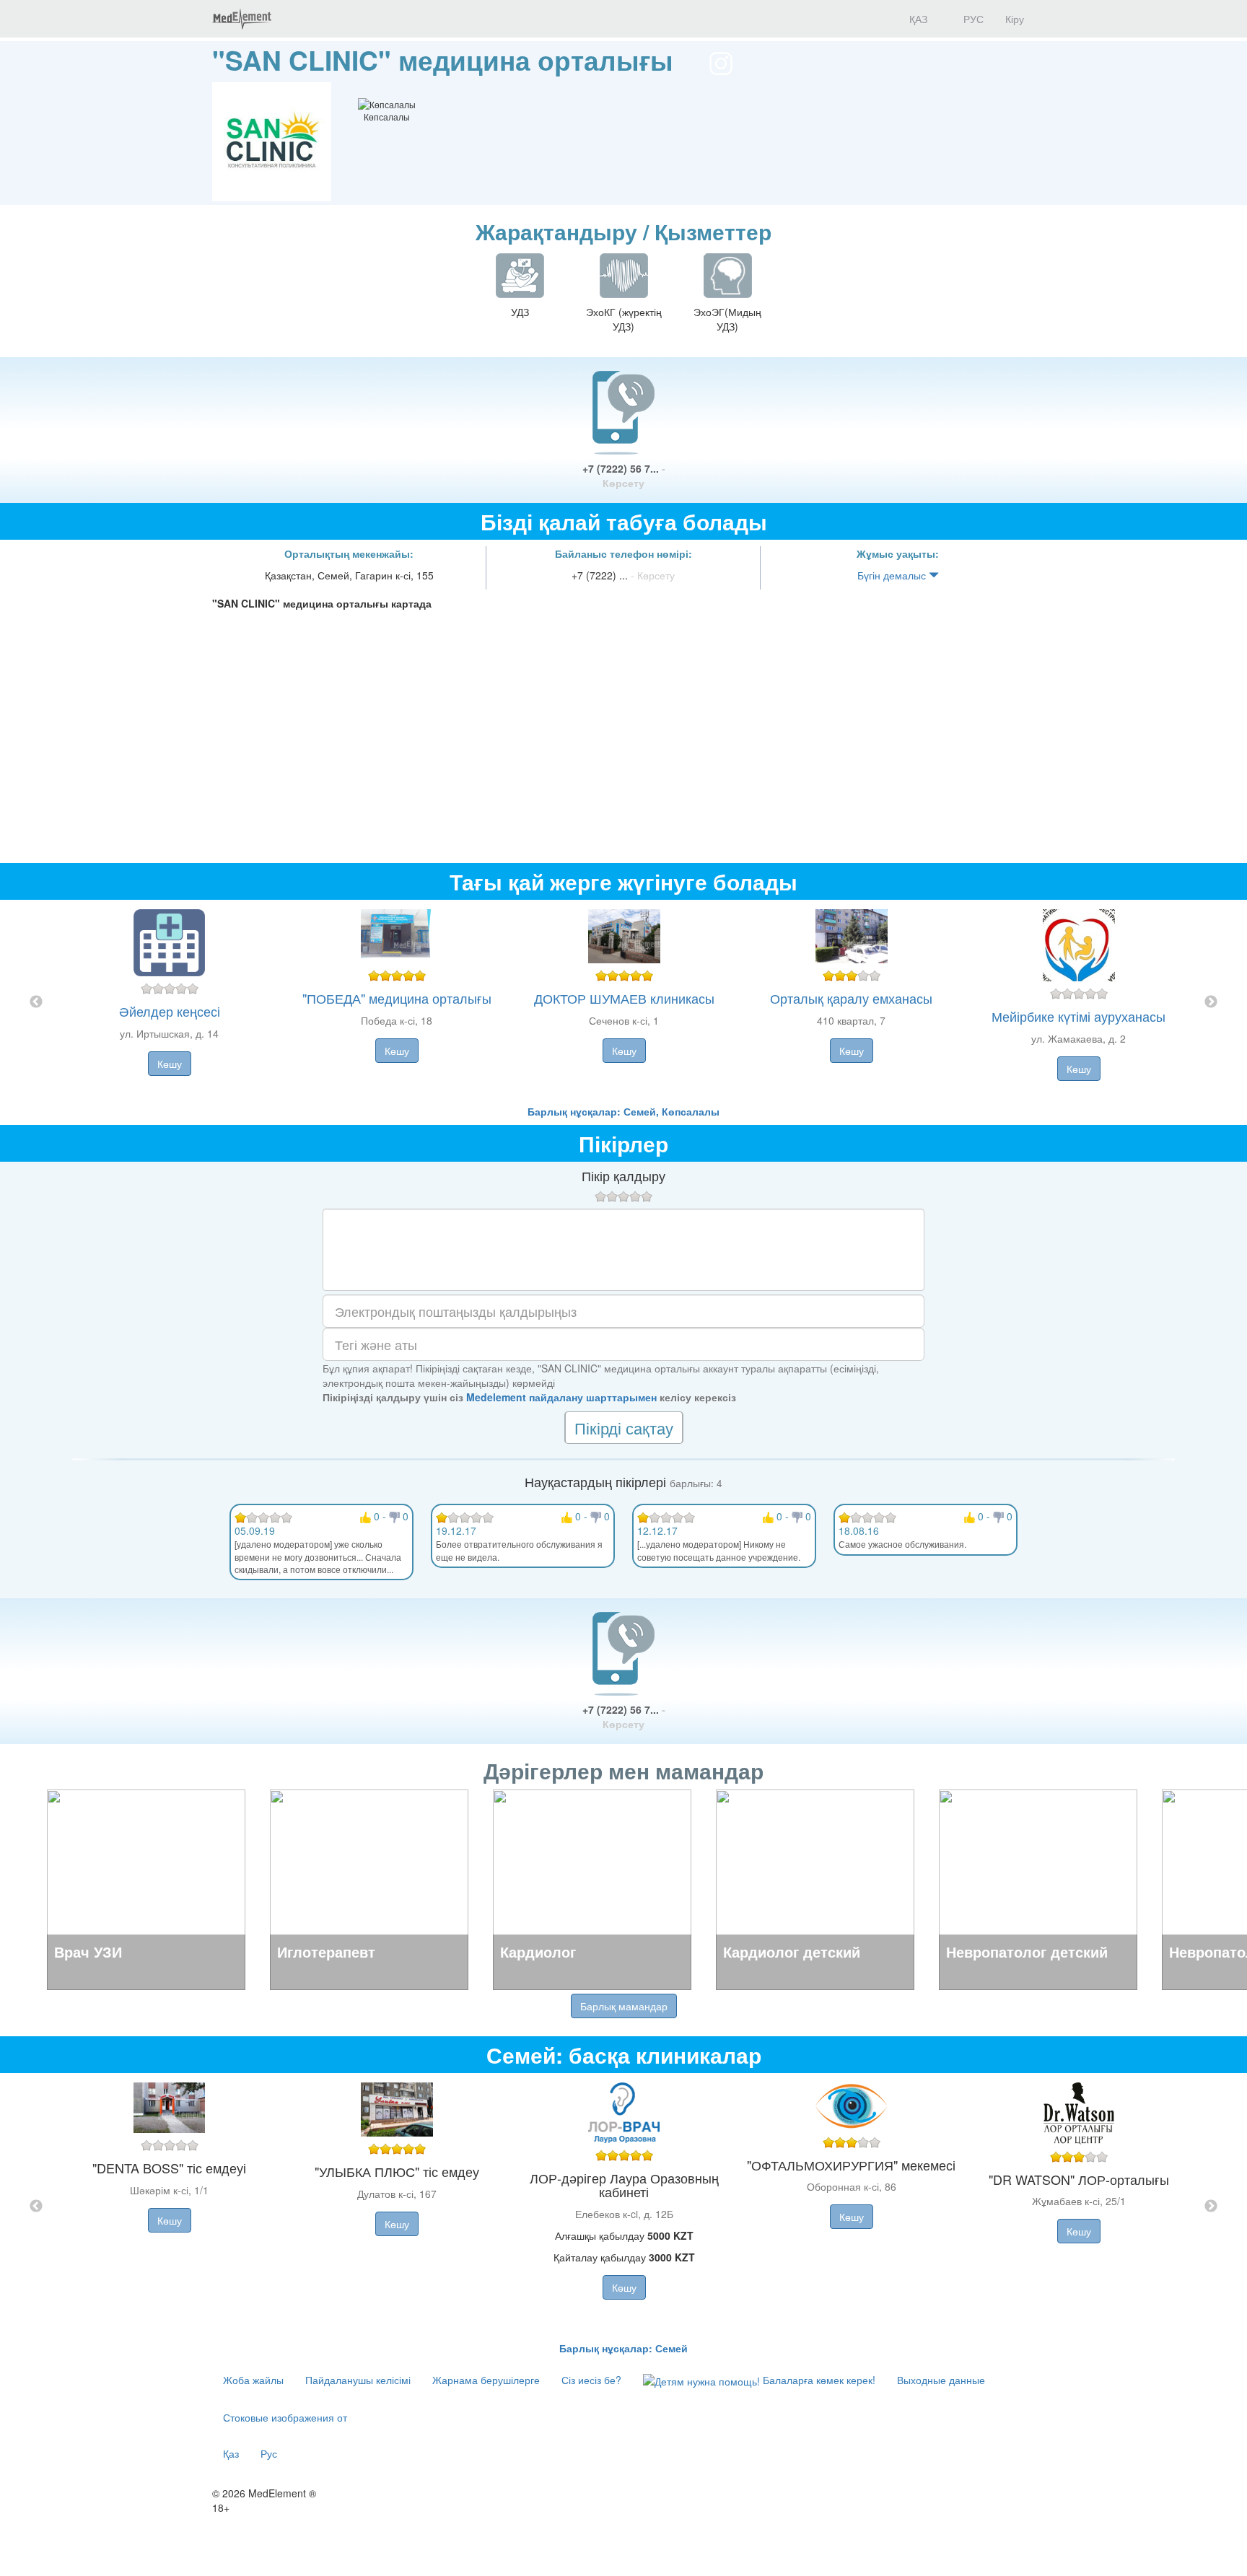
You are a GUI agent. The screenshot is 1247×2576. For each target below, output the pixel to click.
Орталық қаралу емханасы (851, 998)
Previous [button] (36, 1002)
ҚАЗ (917, 19)
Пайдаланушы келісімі (358, 2380)
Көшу (170, 1064)
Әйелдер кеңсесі (170, 1011)
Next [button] (1211, 1002)
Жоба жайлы (253, 2380)
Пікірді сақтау (624, 1428)
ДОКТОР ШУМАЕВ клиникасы (624, 998)
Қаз (231, 2453)
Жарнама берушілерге (486, 2380)
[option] (624, 1002)
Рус (269, 2453)
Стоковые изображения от (285, 2417)
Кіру (1015, 19)
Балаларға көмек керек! (818, 2380)
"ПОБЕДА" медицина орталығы (397, 998)
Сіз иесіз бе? (591, 2380)
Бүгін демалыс (893, 575)
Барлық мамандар (624, 2006)
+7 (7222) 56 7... (624, 476)
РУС (972, 19)
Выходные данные (941, 2380)
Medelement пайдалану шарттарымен (561, 1397)
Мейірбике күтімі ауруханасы (1078, 1016)
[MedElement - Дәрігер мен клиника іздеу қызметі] (242, 19)
